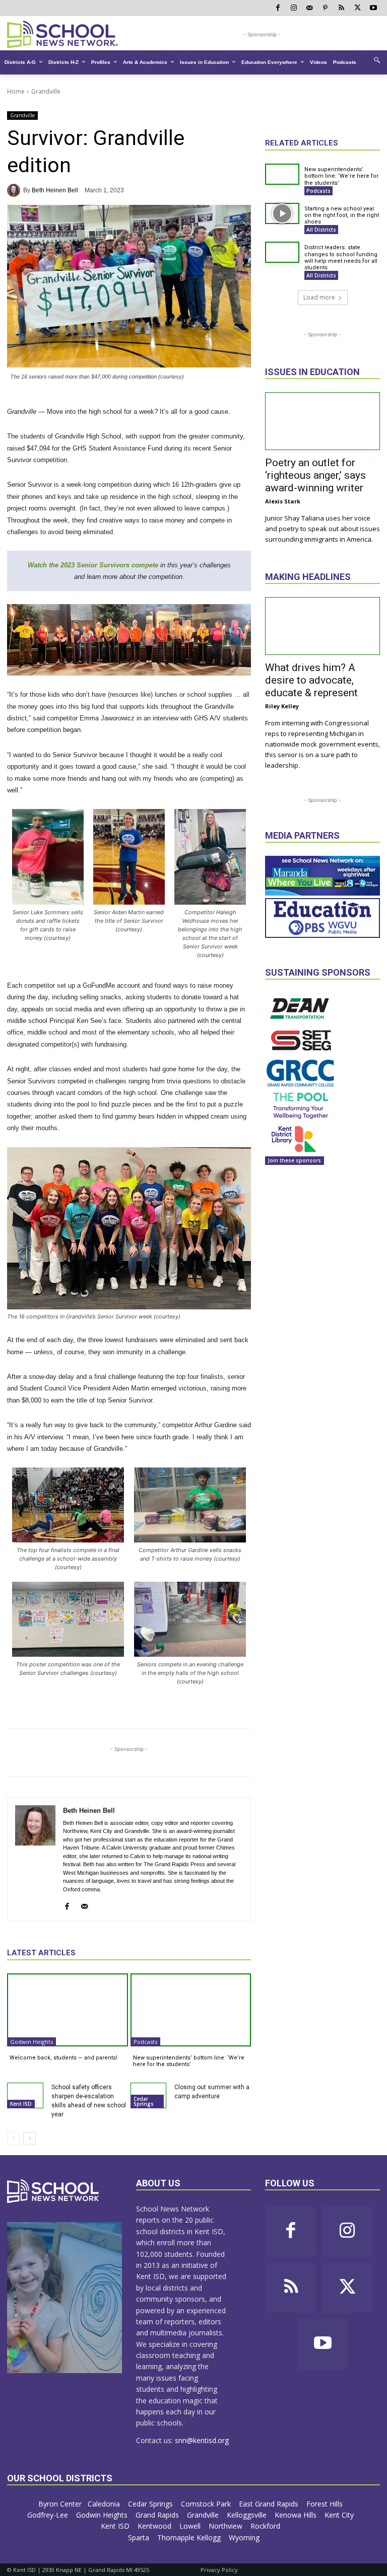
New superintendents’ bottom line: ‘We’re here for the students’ (189, 2061)
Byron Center (60, 2504)
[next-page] (29, 2139)
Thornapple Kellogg (190, 2537)
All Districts (321, 230)
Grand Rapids (158, 2515)
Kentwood (155, 2526)
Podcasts (145, 2042)
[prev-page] (13, 2139)
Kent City (340, 2515)
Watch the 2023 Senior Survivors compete (93, 565)
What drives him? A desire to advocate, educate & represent (311, 680)
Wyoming (244, 2537)
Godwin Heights (31, 2042)
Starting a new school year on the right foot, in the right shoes (342, 215)
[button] (377, 60)
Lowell (191, 2526)
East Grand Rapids (270, 2504)
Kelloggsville (248, 2515)
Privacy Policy (219, 2570)
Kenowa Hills (297, 2515)
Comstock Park (207, 2504)
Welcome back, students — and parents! (63, 2058)
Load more (319, 297)
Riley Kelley (282, 706)
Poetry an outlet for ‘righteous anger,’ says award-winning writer (315, 475)
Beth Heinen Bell (55, 190)
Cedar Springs (144, 2101)
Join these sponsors (295, 1160)
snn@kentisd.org (202, 2440)
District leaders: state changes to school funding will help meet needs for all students (341, 257)
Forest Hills (326, 2504)
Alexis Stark (283, 501)
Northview (227, 2526)
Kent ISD (21, 2104)
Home (16, 91)
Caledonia (105, 2504)
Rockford (266, 2526)
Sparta (140, 2537)
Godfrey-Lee (49, 2515)
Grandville (46, 91)
